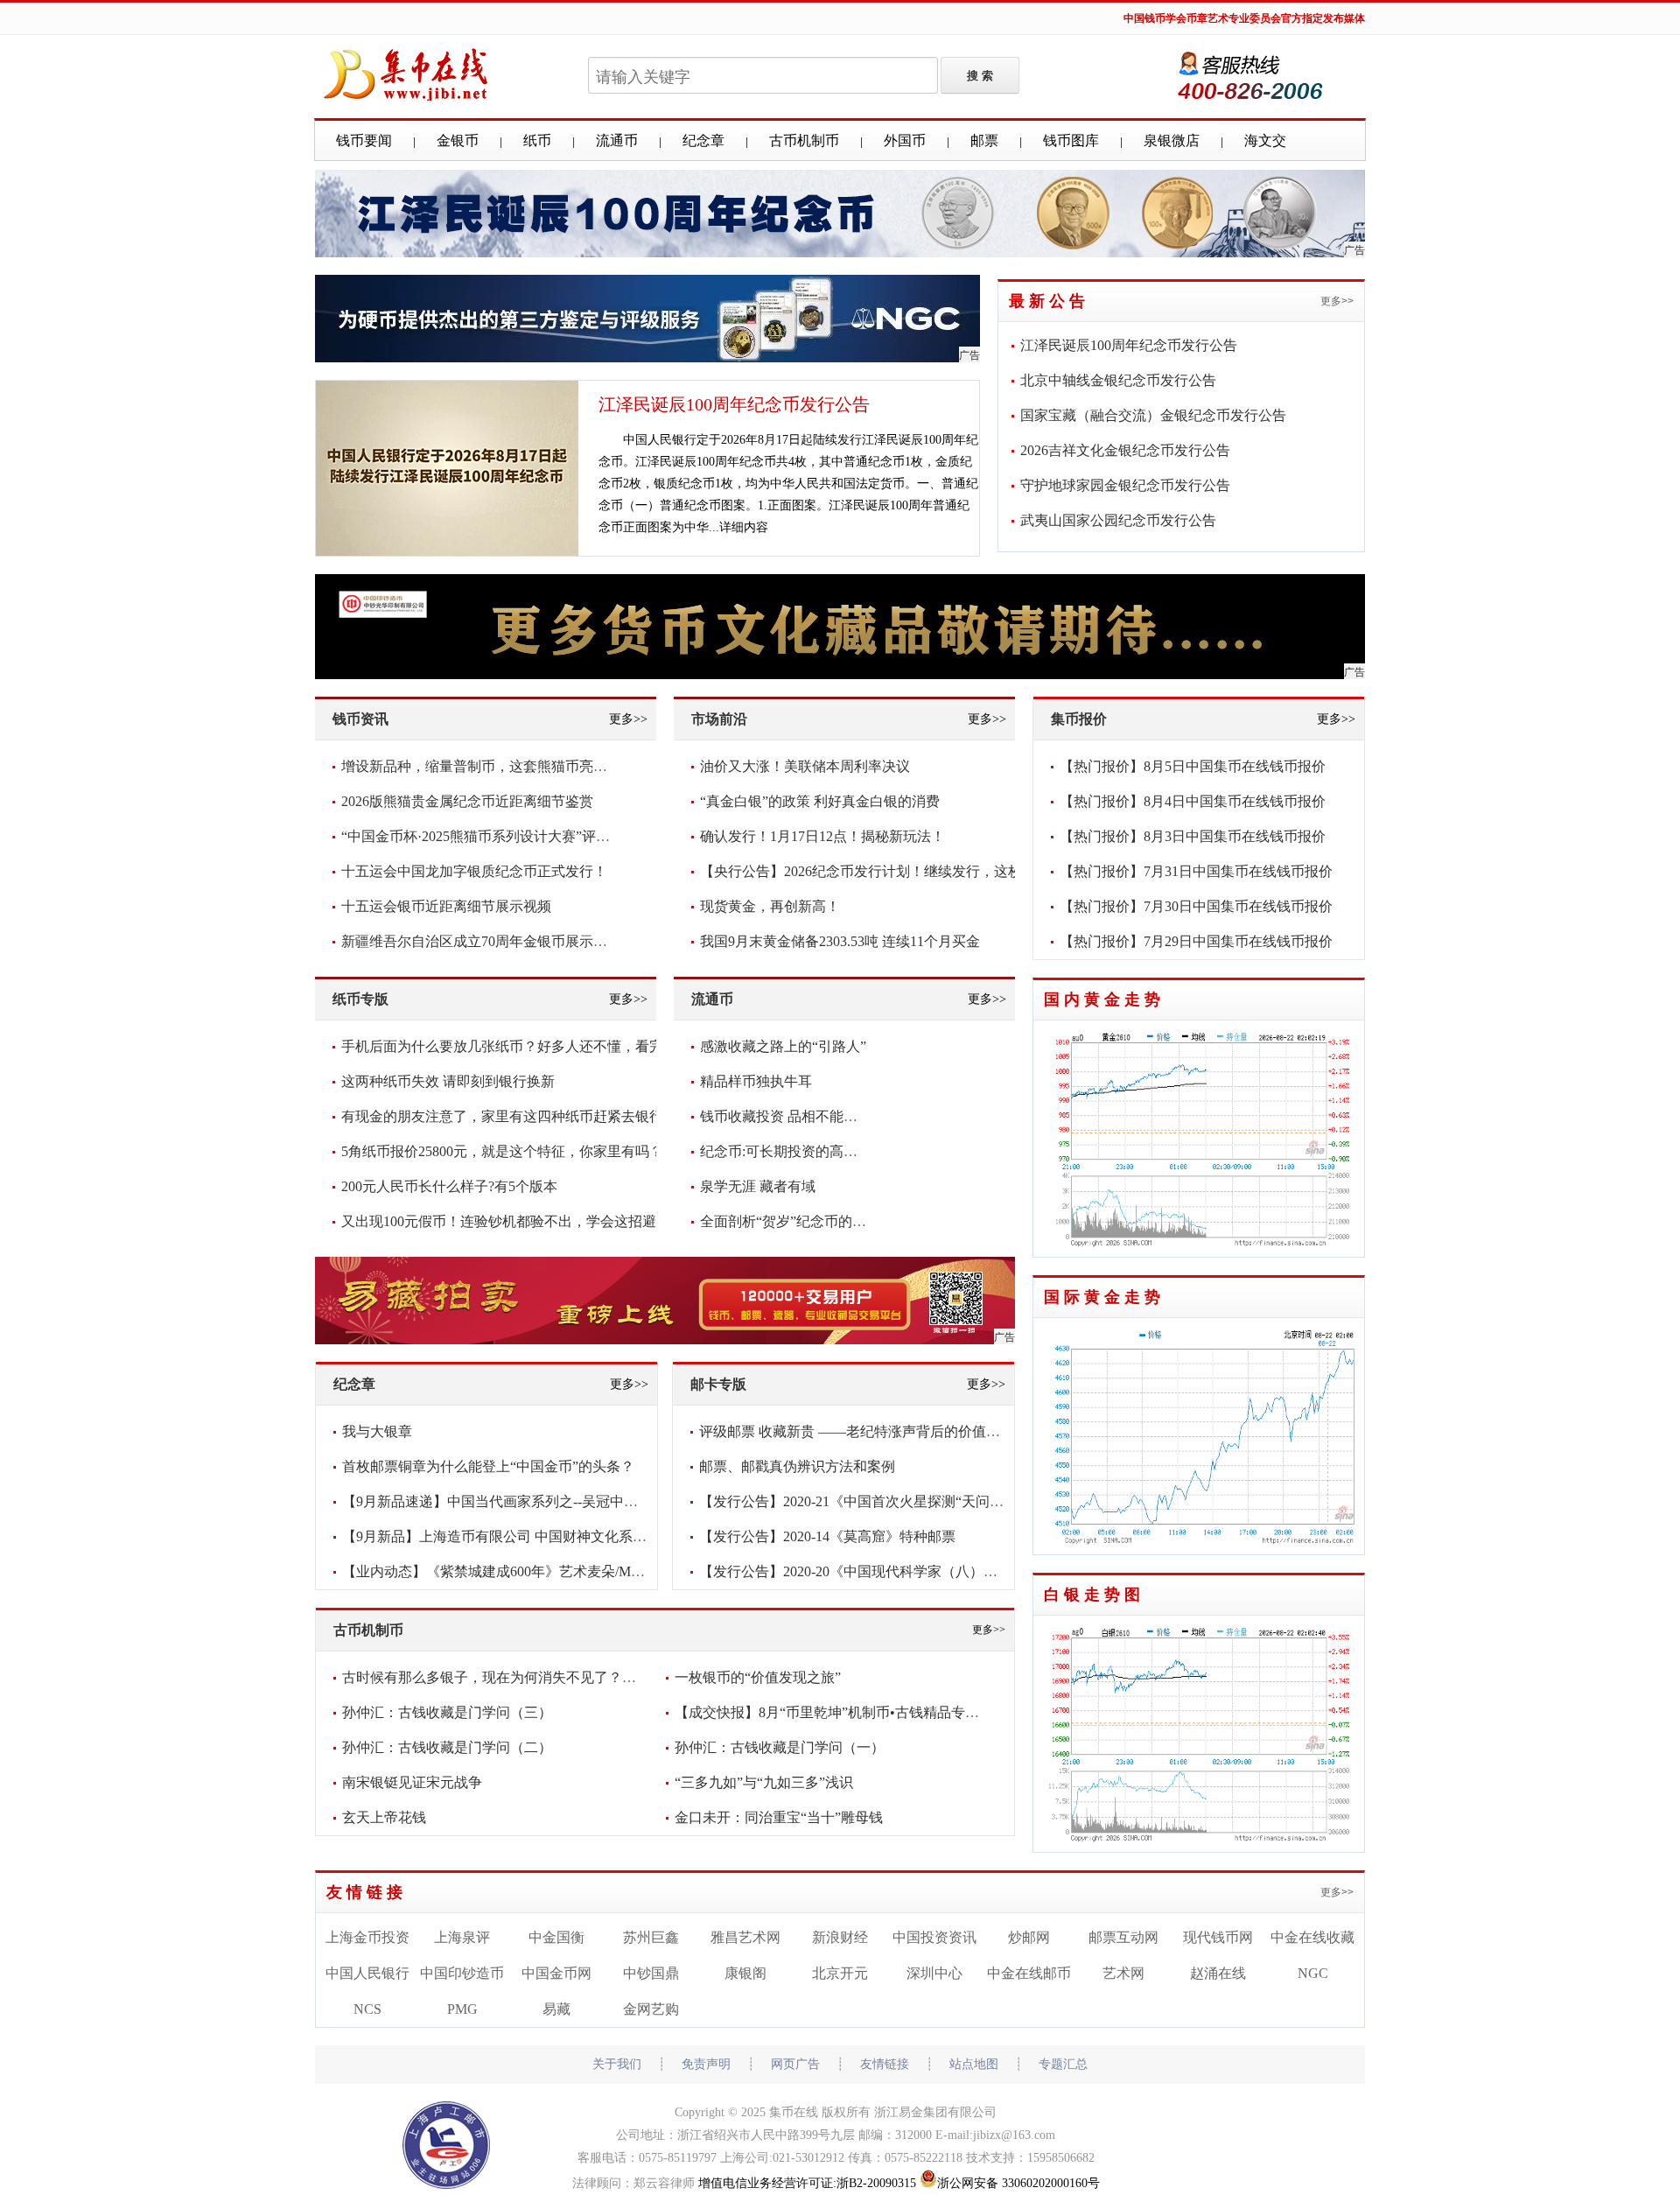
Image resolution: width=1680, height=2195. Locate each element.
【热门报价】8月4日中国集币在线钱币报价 (1193, 801)
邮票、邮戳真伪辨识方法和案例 (797, 1466)
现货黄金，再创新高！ (770, 906)
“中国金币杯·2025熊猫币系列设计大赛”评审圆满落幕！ (511, 836)
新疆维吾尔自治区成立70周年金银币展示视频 (481, 941)
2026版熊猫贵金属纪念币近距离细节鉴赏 (467, 801)
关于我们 (617, 2064)
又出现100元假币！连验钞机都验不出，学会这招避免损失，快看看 (548, 1221)
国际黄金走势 (1104, 1297)
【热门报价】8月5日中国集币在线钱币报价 (1193, 766)
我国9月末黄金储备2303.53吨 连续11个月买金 (840, 941)
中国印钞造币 (462, 1973)
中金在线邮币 (1029, 1973)
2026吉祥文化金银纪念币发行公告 (1125, 450)
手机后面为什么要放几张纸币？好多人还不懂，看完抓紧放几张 (537, 1046)
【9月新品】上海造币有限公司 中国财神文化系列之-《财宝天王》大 (553, 1536)
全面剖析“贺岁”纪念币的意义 (790, 1221)
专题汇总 (1063, 2064)
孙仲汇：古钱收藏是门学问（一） (780, 1747)
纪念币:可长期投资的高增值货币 (800, 1151)
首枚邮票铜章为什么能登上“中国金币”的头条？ (488, 1466)
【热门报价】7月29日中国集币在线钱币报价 (1196, 941)
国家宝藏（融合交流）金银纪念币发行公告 (1153, 415)
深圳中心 (934, 1973)
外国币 (905, 140)
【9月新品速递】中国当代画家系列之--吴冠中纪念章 (504, 1501)
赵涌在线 (1218, 1973)
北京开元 (840, 1973)
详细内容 (744, 527)
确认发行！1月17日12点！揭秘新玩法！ (822, 836)
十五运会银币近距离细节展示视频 (446, 906)
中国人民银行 (367, 1973)
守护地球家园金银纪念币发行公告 (1125, 485)
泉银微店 (1172, 140)
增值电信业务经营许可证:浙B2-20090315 (807, 2183)
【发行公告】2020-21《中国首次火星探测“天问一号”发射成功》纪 (903, 1501)
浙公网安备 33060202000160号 (1018, 2183)
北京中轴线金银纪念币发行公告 (1118, 380)
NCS (367, 2009)
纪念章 (703, 140)
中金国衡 (556, 1937)
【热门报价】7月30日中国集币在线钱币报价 (1196, 906)
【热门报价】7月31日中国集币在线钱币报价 (1196, 871)
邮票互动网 (1123, 1937)
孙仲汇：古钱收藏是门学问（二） (447, 1747)
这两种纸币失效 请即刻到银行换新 (448, 1081)
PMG (462, 2009)
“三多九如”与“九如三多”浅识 (764, 1782)
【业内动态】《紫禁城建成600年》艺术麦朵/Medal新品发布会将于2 (550, 1571)
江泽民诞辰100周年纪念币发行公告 (734, 404)
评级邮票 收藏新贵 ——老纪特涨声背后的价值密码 (857, 1431)
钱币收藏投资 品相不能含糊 (786, 1116)
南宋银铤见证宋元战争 (412, 1782)
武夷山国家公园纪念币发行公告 (1118, 520)
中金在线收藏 (1312, 1937)
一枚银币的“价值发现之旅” (758, 1677)
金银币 (458, 140)
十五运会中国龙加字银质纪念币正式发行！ (474, 871)
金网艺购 (651, 2009)
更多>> (1337, 301)
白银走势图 (1094, 1595)
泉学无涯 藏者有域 (758, 1186)
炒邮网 (1029, 1937)
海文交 (1265, 140)
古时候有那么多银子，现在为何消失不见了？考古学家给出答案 (538, 1677)
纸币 (537, 140)
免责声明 (706, 2064)
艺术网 (1123, 1973)
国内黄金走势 (1104, 999)
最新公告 (1049, 301)
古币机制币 (804, 140)
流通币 (617, 140)
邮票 (984, 140)
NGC (1313, 1973)
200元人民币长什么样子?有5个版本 (449, 1186)
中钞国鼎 (651, 1973)
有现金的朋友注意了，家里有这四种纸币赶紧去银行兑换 (516, 1116)
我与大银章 (377, 1431)
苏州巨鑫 (651, 1937)
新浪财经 (840, 1937)
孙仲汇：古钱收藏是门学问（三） (447, 1712)
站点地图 (974, 2064)
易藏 (556, 2009)
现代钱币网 (1218, 1937)
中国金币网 (556, 1973)
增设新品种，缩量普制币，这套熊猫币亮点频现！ (495, 766)
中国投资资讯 (934, 1937)
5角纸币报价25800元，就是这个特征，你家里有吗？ (502, 1151)
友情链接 (367, 1892)
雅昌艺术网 (745, 1937)
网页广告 (795, 2064)
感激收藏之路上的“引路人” (783, 1046)
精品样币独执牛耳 (756, 1081)
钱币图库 (1071, 140)
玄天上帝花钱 (384, 1817)
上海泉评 (462, 1937)
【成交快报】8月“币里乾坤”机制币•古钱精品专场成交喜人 (855, 1712)
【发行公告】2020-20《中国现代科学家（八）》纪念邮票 (876, 1571)
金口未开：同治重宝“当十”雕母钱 (779, 1817)
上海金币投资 (367, 1937)
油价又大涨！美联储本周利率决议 (805, 766)
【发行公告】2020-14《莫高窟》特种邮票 (827, 1536)
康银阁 (745, 1973)
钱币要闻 (364, 140)
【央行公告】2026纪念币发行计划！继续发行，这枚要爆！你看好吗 (910, 871)
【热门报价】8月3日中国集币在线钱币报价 (1193, 836)
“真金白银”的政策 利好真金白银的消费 (820, 801)
